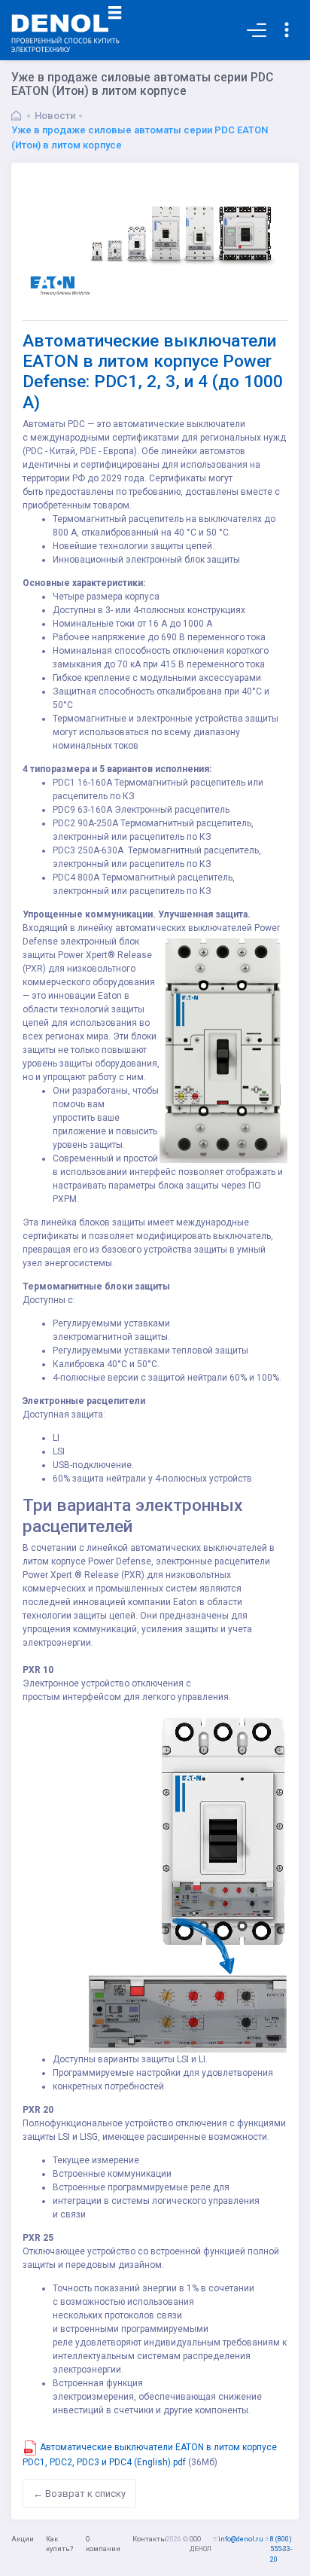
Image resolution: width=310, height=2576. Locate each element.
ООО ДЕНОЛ (201, 2544)
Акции (23, 2539)
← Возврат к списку (79, 2494)
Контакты (149, 2539)
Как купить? (59, 2544)
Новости (55, 116)
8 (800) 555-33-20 (281, 2549)
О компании (103, 2544)
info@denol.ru (241, 2539)
